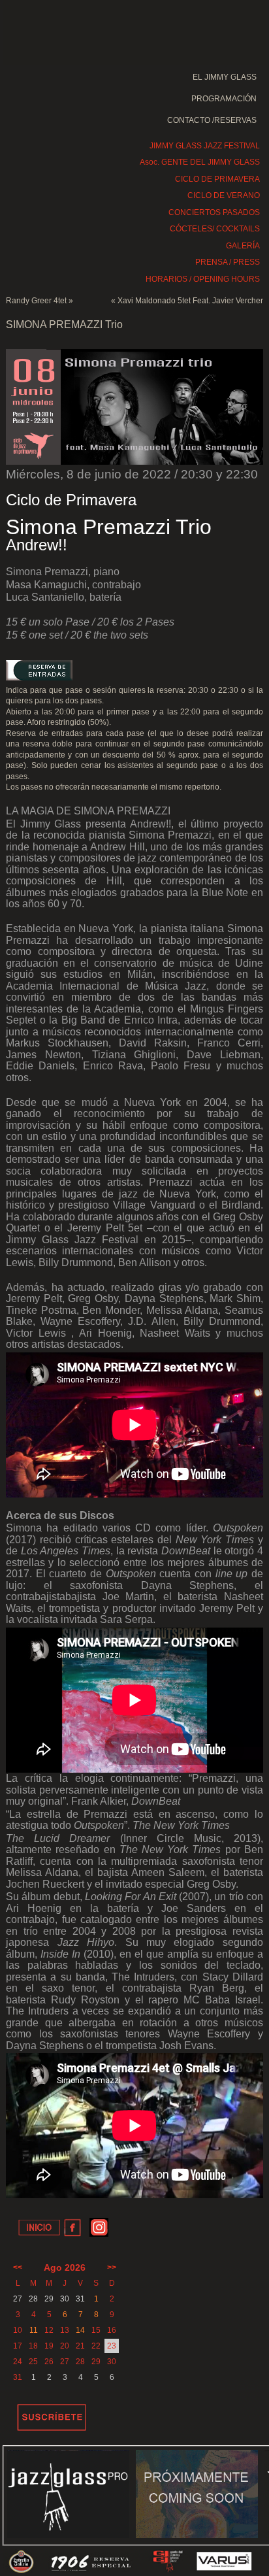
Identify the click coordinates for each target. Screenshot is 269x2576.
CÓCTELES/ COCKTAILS (215, 229)
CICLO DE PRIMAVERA (217, 179)
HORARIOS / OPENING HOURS (203, 279)
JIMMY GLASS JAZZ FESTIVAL (205, 146)
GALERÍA (243, 246)
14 (80, 2330)
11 (34, 2330)
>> (112, 2267)
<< (18, 2267)
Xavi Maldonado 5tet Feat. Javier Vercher (190, 301)
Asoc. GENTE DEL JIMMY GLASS (200, 162)
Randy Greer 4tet (36, 301)
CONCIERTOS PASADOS (214, 212)
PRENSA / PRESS (228, 262)
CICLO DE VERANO (224, 195)
